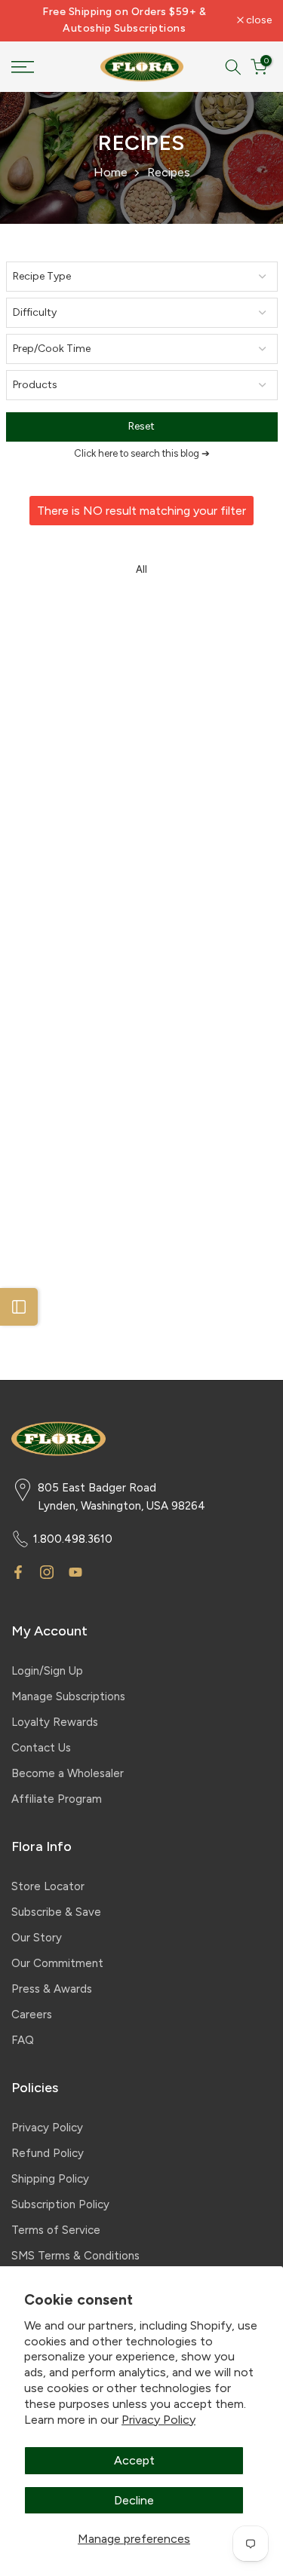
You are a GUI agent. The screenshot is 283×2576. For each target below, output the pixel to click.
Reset (141, 426)
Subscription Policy (60, 2204)
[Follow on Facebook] (18, 1572)
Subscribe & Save (56, 1912)
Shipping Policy (50, 2179)
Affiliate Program (57, 1799)
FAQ (23, 2040)
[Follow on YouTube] (75, 1572)
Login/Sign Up (47, 1671)
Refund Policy (48, 2153)
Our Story (37, 1938)
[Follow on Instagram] (47, 1572)
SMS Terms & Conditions (75, 2256)
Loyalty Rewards (55, 1722)
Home (111, 172)
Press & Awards (52, 1989)
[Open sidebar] (19, 1307)
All (141, 569)
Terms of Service (56, 2230)
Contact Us (41, 1748)
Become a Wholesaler (68, 1773)
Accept (134, 2460)
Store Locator (48, 1886)
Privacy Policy (158, 2420)
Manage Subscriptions (68, 1696)
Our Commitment (57, 1963)
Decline (134, 2500)
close (258, 20)
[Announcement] (124, 21)
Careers (32, 2015)
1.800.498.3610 (73, 1539)
